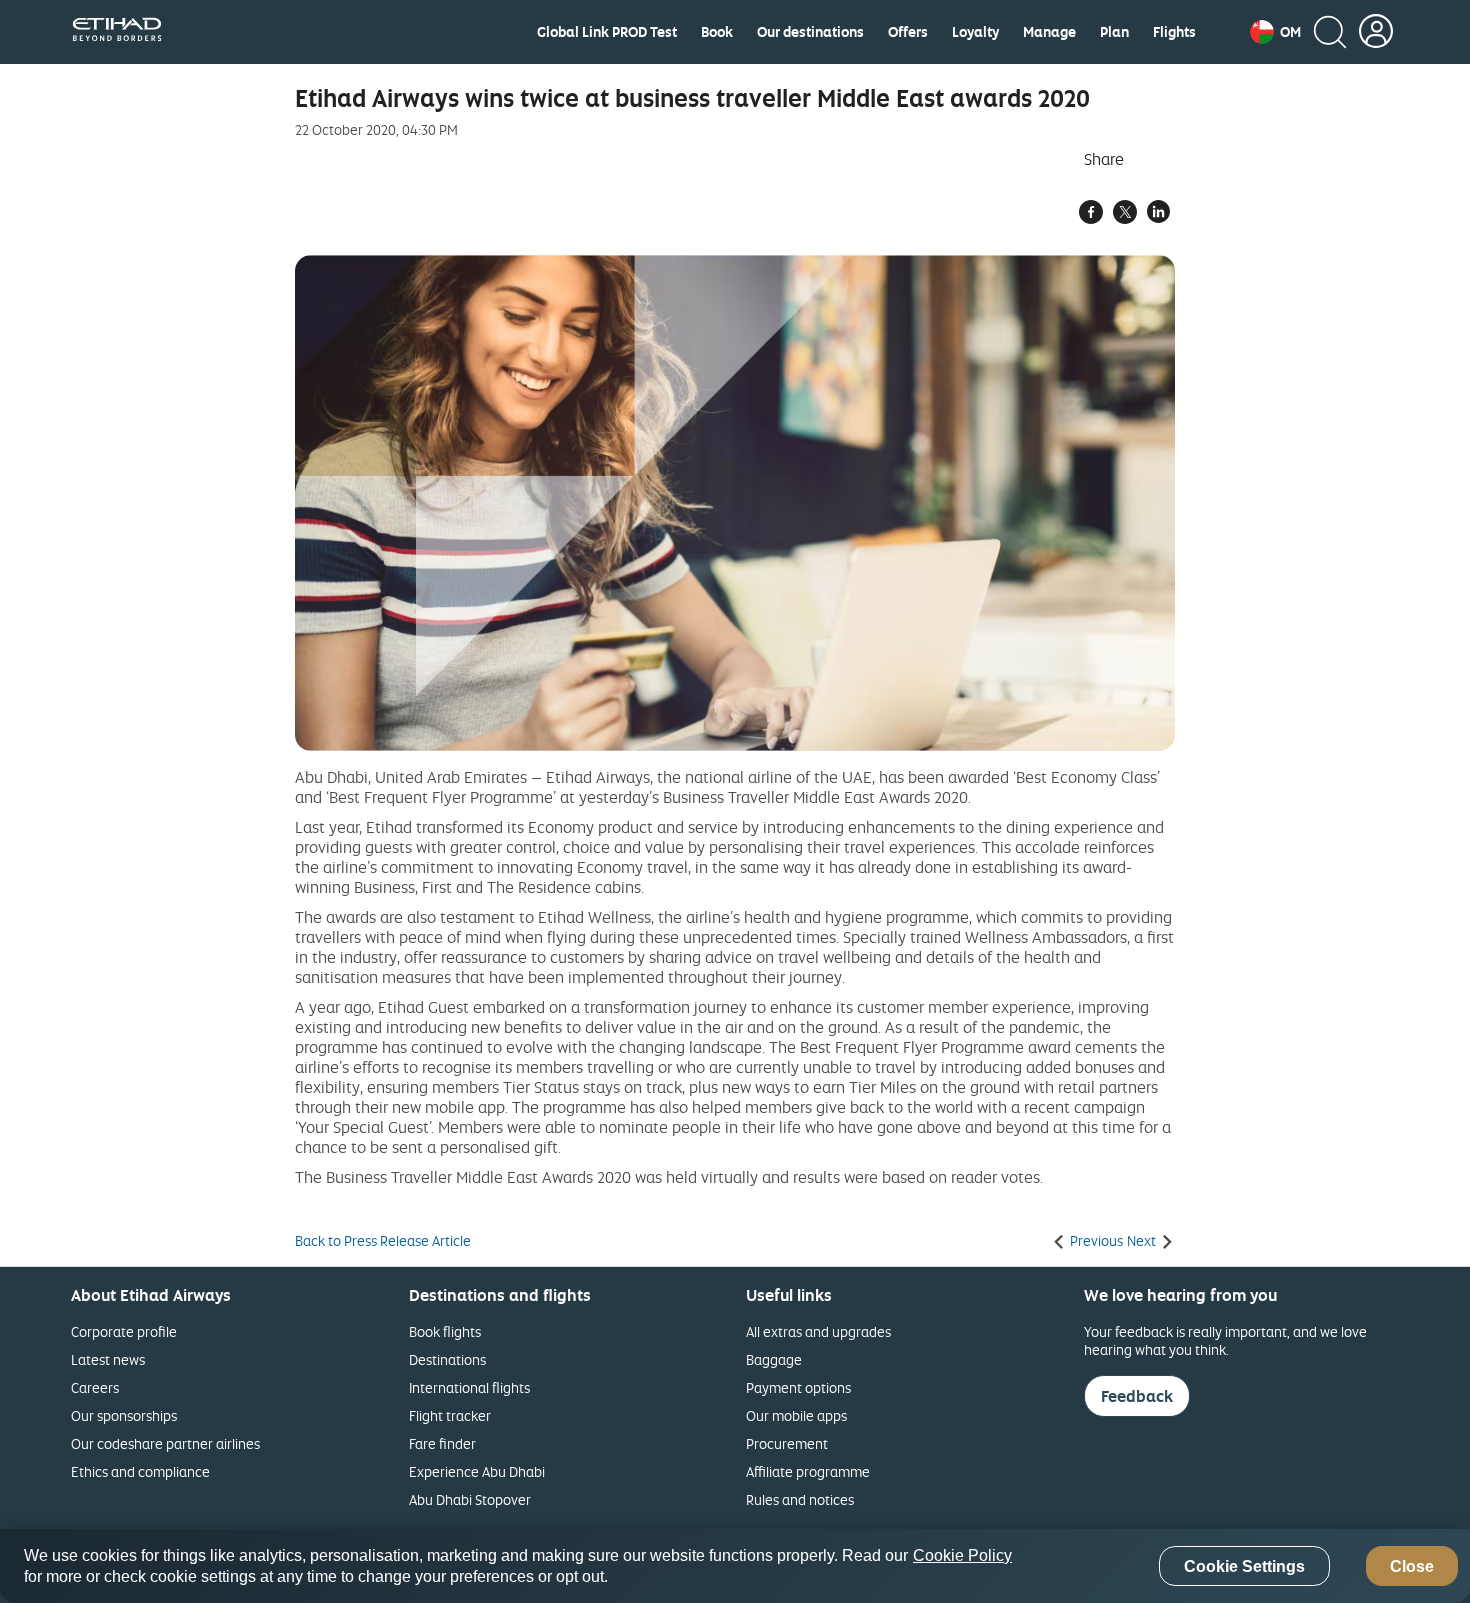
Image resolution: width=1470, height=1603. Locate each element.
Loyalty (975, 32)
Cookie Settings (1244, 1566)
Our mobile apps (796, 1415)
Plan (1114, 32)
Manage (1049, 32)
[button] (1275, 32)
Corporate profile (124, 1331)
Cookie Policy (962, 1555)
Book (717, 32)
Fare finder (442, 1443)
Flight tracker (450, 1415)
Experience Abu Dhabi (477, 1471)
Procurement (787, 1443)
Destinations (447, 1359)
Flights (1174, 32)
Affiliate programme (808, 1471)
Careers (95, 1387)
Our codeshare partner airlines (165, 1443)
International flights (469, 1387)
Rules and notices (800, 1499)
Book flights (445, 1331)
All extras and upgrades (818, 1331)
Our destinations (810, 32)
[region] (735, 1566)
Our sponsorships (124, 1415)
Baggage (774, 1359)
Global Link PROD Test (607, 32)
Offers (908, 32)
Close (1412, 1566)
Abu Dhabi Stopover (470, 1499)
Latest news (108, 1359)
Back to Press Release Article (383, 1241)
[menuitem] (607, 32)
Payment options (798, 1387)
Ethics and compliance (140, 1471)
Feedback (1137, 1396)
